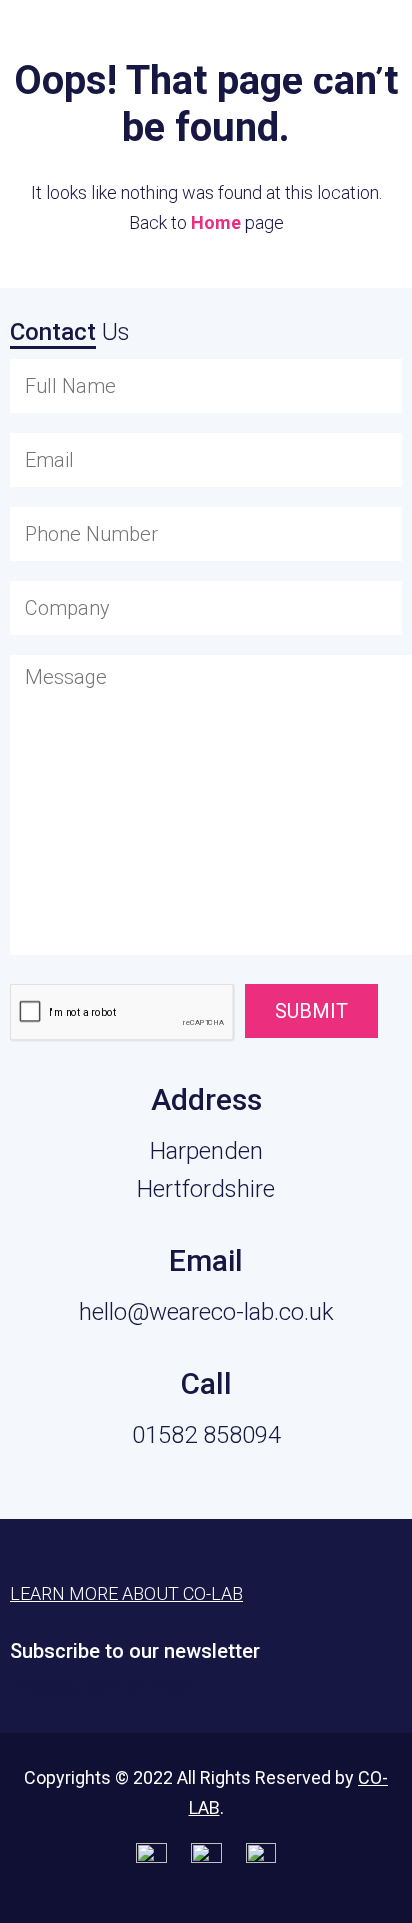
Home (216, 222)
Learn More (297, 41)
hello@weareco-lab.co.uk (206, 1312)
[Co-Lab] (65, 47)
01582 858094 (206, 1435)
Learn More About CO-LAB (126, 1593)
